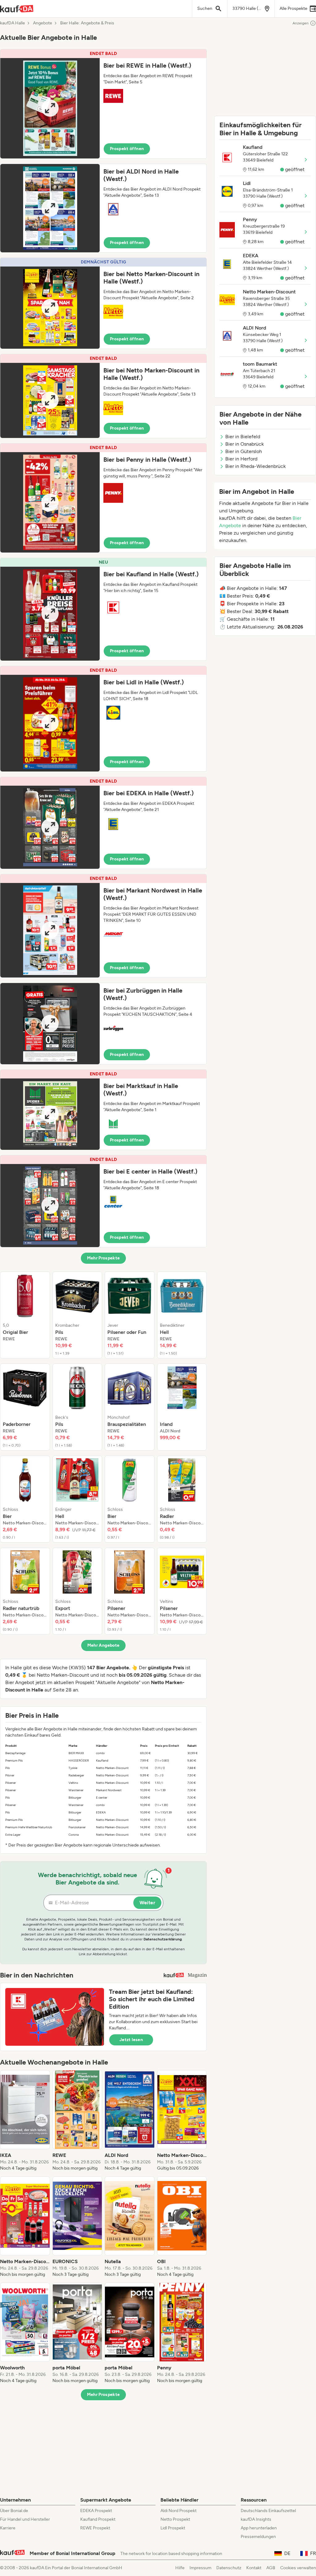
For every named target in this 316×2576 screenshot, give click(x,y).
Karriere (8, 2528)
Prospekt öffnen (127, 149)
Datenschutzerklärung (163, 1939)
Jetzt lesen (131, 2040)
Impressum (200, 2568)
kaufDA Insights (256, 2519)
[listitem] (25, 1315)
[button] (103, 104)
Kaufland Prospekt (98, 2519)
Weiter (147, 1903)
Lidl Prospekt (173, 2528)
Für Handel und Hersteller (25, 2519)
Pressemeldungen (258, 2537)
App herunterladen (259, 2528)
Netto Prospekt (175, 2519)
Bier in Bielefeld (243, 437)
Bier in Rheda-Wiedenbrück (256, 466)
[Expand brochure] (50, 108)
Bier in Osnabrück (245, 444)
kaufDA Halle (12, 23)
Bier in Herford (241, 459)
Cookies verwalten (298, 2568)
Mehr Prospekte (104, 1258)
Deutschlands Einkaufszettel (268, 2511)
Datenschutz (229, 2568)
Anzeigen (301, 23)
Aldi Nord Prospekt (179, 2511)
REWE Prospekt (95, 2528)
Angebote (43, 23)
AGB (271, 2568)
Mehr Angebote (104, 1645)
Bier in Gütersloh (244, 451)
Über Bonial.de (14, 2511)
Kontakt (254, 2568)
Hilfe (180, 2568)
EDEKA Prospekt (96, 2511)
